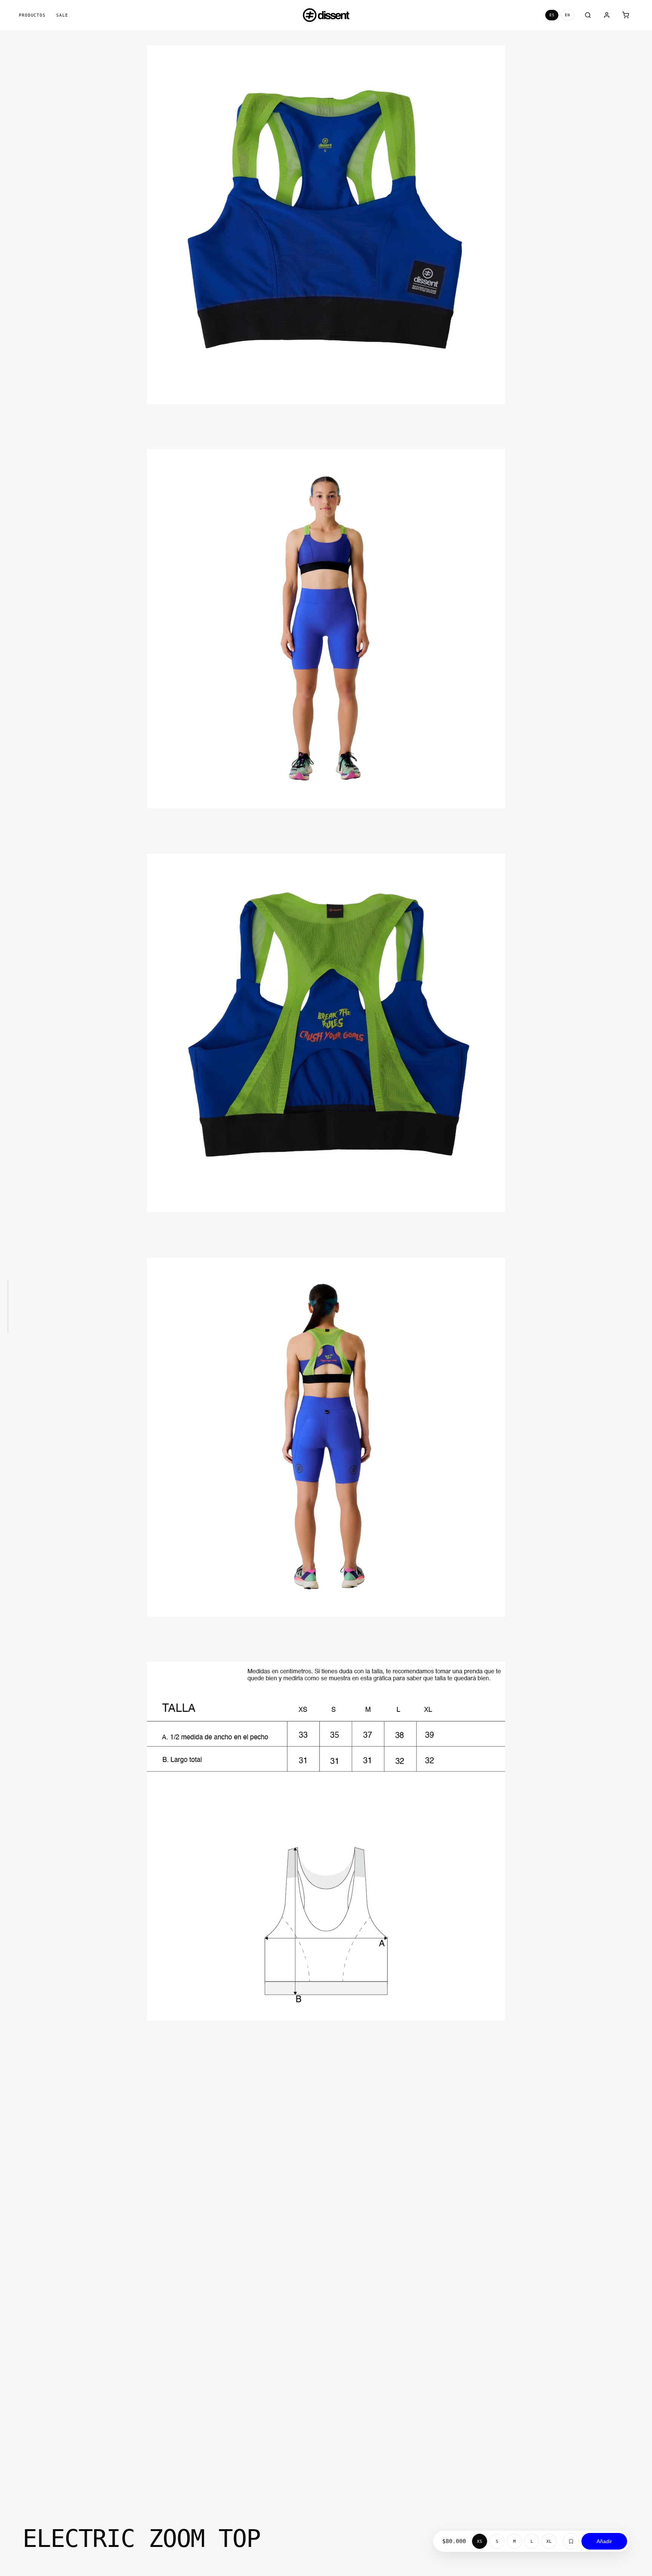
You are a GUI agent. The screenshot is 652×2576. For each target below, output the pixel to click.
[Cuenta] (607, 15)
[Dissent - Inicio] (326, 15)
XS (480, 2541)
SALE (62, 15)
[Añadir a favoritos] (571, 2541)
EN (567, 15)
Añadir (604, 2541)
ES (552, 15)
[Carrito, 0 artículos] (626, 15)
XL (549, 2541)
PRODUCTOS (32, 15)
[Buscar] (588, 15)
